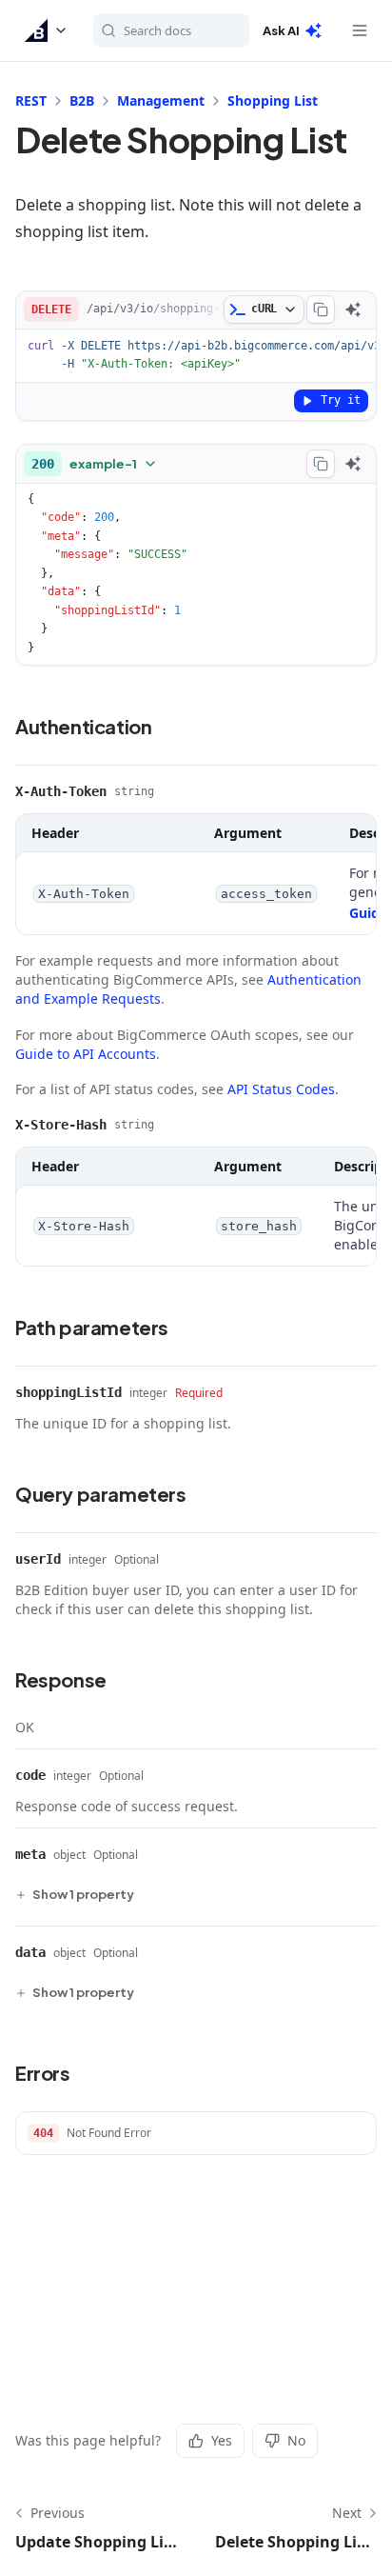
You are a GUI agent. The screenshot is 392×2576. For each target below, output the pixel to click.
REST (31, 100)
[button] (47, 30)
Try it (341, 400)
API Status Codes (281, 1089)
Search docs (157, 30)
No (296, 2440)
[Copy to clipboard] (321, 310)
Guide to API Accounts (86, 1054)
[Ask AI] (353, 310)
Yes (222, 2440)
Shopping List (273, 100)
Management (161, 100)
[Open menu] (360, 30)
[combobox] (95, 464)
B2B (82, 100)
